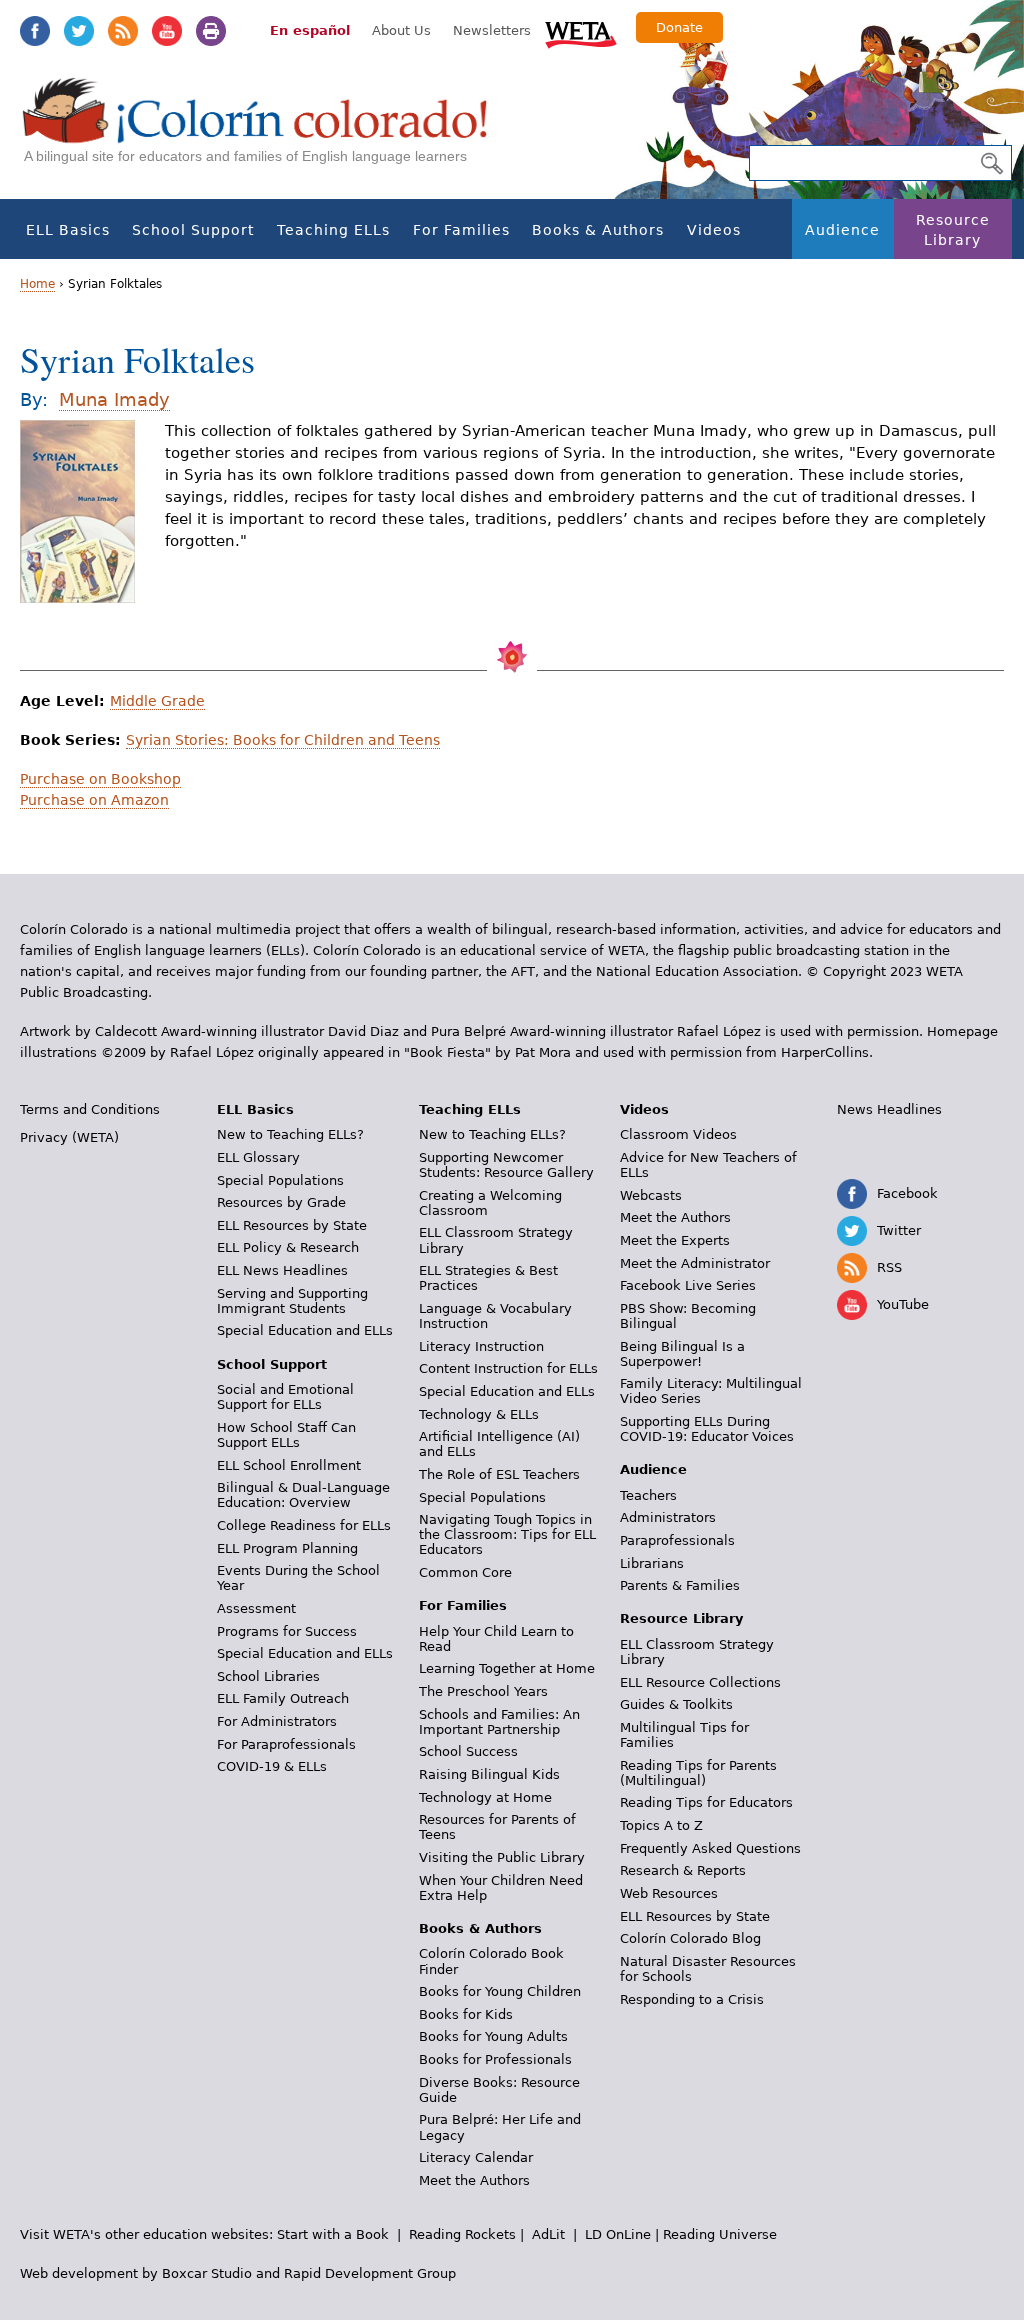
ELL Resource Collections (700, 1682)
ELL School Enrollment (289, 1465)
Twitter (79, 31)
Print (211, 31)
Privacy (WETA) (69, 1137)
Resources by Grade (281, 1202)
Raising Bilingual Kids (489, 1774)
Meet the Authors (474, 2180)
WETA (581, 32)
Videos (714, 230)
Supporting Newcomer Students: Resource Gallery (506, 1165)
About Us (401, 30)
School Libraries (268, 1676)
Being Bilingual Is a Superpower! (682, 1354)
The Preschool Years (483, 1691)
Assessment (256, 1608)
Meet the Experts (675, 1240)
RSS (123, 31)
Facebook (35, 31)
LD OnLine (618, 2234)
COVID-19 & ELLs (272, 1766)
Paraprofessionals (677, 1540)
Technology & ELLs (479, 1414)
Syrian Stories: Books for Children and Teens (283, 740)
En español (310, 30)
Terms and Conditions (90, 1109)
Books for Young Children (500, 1991)
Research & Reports (683, 1870)
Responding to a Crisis (692, 1999)
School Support (193, 230)
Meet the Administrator (695, 1263)
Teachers (648, 1495)
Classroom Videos (678, 1134)
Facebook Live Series (688, 1285)
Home (37, 284)
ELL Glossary (258, 1157)
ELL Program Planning (287, 1548)
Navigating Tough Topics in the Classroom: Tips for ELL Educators (507, 1534)
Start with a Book (333, 2234)
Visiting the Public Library (502, 1857)
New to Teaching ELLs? (290, 1134)
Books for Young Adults (493, 2036)
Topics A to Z (661, 1825)
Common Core (465, 1572)
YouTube (167, 31)
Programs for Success (287, 1631)
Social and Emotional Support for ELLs (285, 1397)
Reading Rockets (462, 2234)
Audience (842, 230)
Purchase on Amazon (94, 800)
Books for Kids (466, 2014)
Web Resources (669, 1893)
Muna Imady (114, 399)
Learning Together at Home (507, 1668)
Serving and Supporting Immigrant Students (292, 1301)
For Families (461, 230)
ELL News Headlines (282, 1270)
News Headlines (889, 1109)
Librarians (652, 1563)
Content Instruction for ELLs (508, 1368)
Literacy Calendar (476, 2157)
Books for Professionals (495, 2059)
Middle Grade (157, 701)
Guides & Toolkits (676, 1704)
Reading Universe (720, 2234)
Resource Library (953, 230)
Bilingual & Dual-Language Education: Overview (303, 1495)
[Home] (266, 130)
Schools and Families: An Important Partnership (499, 1722)
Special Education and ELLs (305, 1330)
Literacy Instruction (481, 1346)
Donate (679, 27)
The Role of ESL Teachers (499, 1474)
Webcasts (651, 1195)
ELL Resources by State (292, 1225)
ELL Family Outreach (283, 1698)
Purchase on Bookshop (100, 779)
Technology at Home (485, 1797)
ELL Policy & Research (288, 1247)
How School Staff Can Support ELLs (286, 1435)
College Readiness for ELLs (304, 1525)
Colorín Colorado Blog (690, 1938)
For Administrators (277, 1721)
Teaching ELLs (333, 230)
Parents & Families (680, 1585)
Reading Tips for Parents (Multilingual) (698, 1773)
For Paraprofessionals (286, 1744)
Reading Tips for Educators (706, 1802)
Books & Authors (598, 230)
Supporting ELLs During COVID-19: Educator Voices (707, 1429)
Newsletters (492, 30)
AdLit (548, 2234)
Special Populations (280, 1180)
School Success (468, 1751)
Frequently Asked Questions (710, 1848)
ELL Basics (68, 230)
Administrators (668, 1517)
